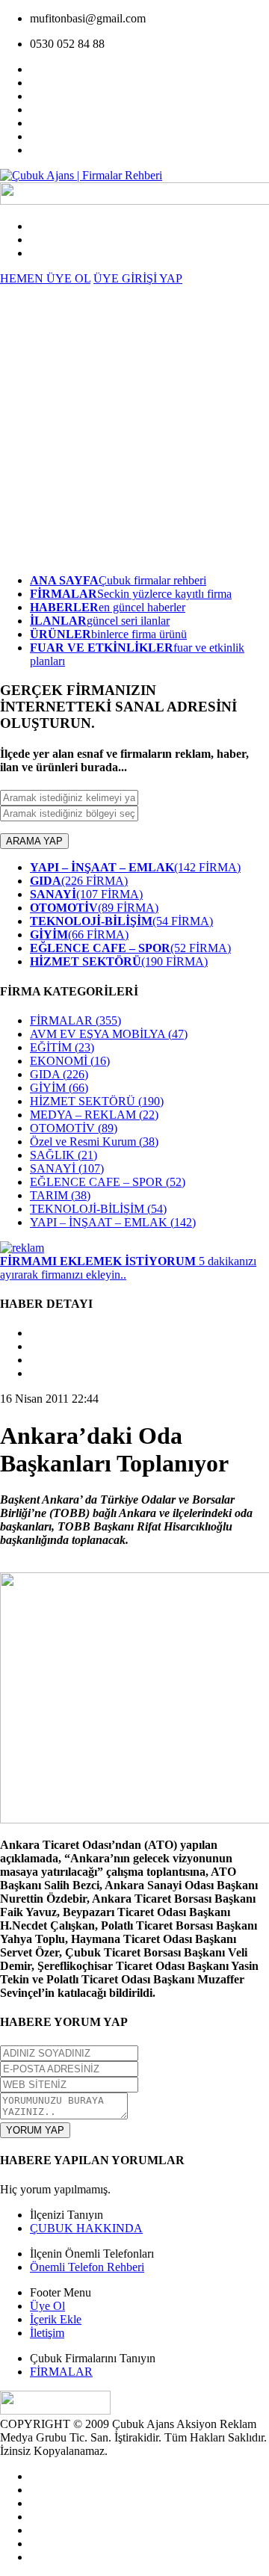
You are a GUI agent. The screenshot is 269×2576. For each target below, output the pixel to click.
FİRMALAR (75, 1020)
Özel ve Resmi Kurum (94, 1142)
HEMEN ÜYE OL (45, 278)
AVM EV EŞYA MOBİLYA (109, 1034)
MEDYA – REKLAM (94, 1115)
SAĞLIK (64, 1155)
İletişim (47, 2333)
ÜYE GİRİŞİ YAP (138, 278)
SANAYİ (67, 1168)
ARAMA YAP (34, 841)
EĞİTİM (62, 1047)
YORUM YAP (35, 2130)
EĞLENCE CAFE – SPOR (108, 1182)
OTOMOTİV (74, 1128)
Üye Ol (47, 2306)
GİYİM (59, 1088)
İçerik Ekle (56, 2319)
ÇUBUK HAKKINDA (86, 2228)
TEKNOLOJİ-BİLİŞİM (98, 1209)
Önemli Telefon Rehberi (87, 2267)
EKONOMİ (70, 1061)
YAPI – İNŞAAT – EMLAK (113, 1222)
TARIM (60, 1195)
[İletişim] (22, 1248)
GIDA (59, 1074)
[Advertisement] (134, 427)
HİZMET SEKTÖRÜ (97, 1101)
